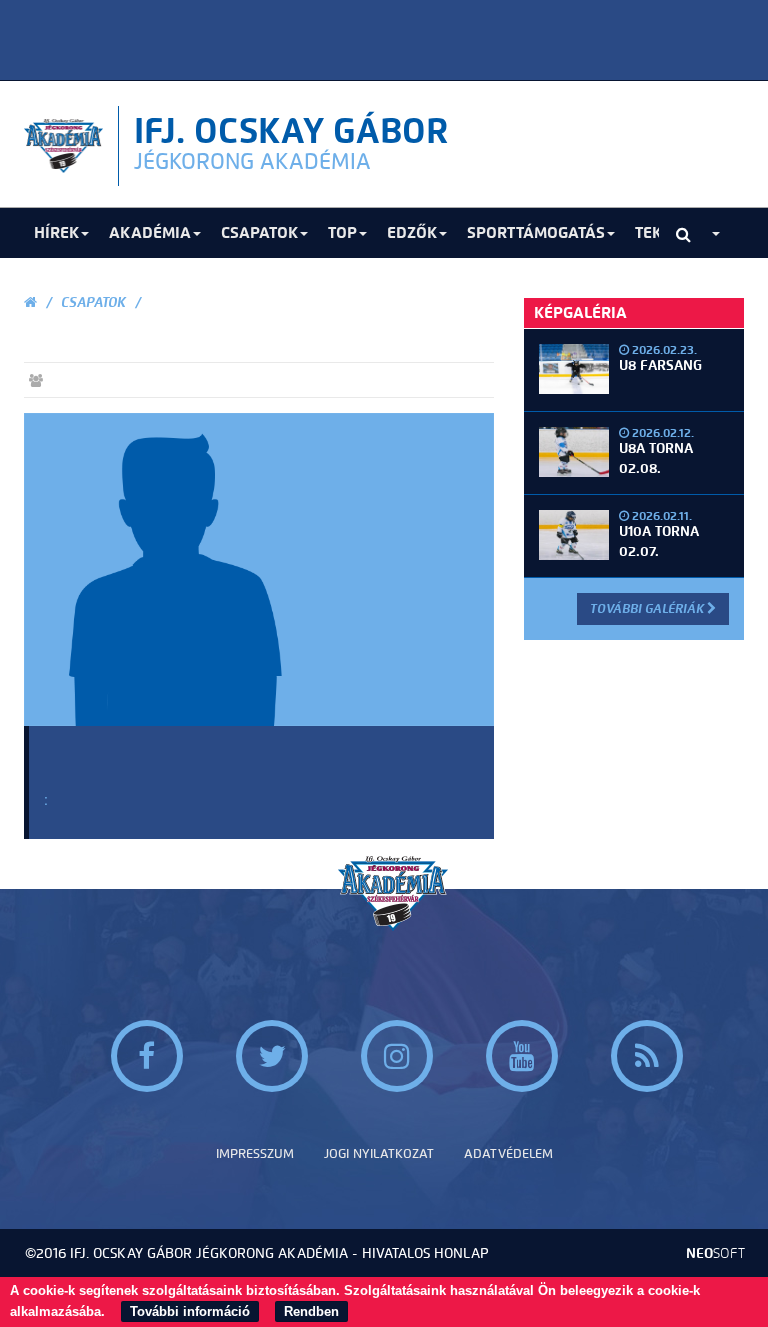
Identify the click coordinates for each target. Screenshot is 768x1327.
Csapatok (93, 302)
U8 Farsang (660, 365)
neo (715, 1253)
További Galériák (648, 608)
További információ (190, 1311)
